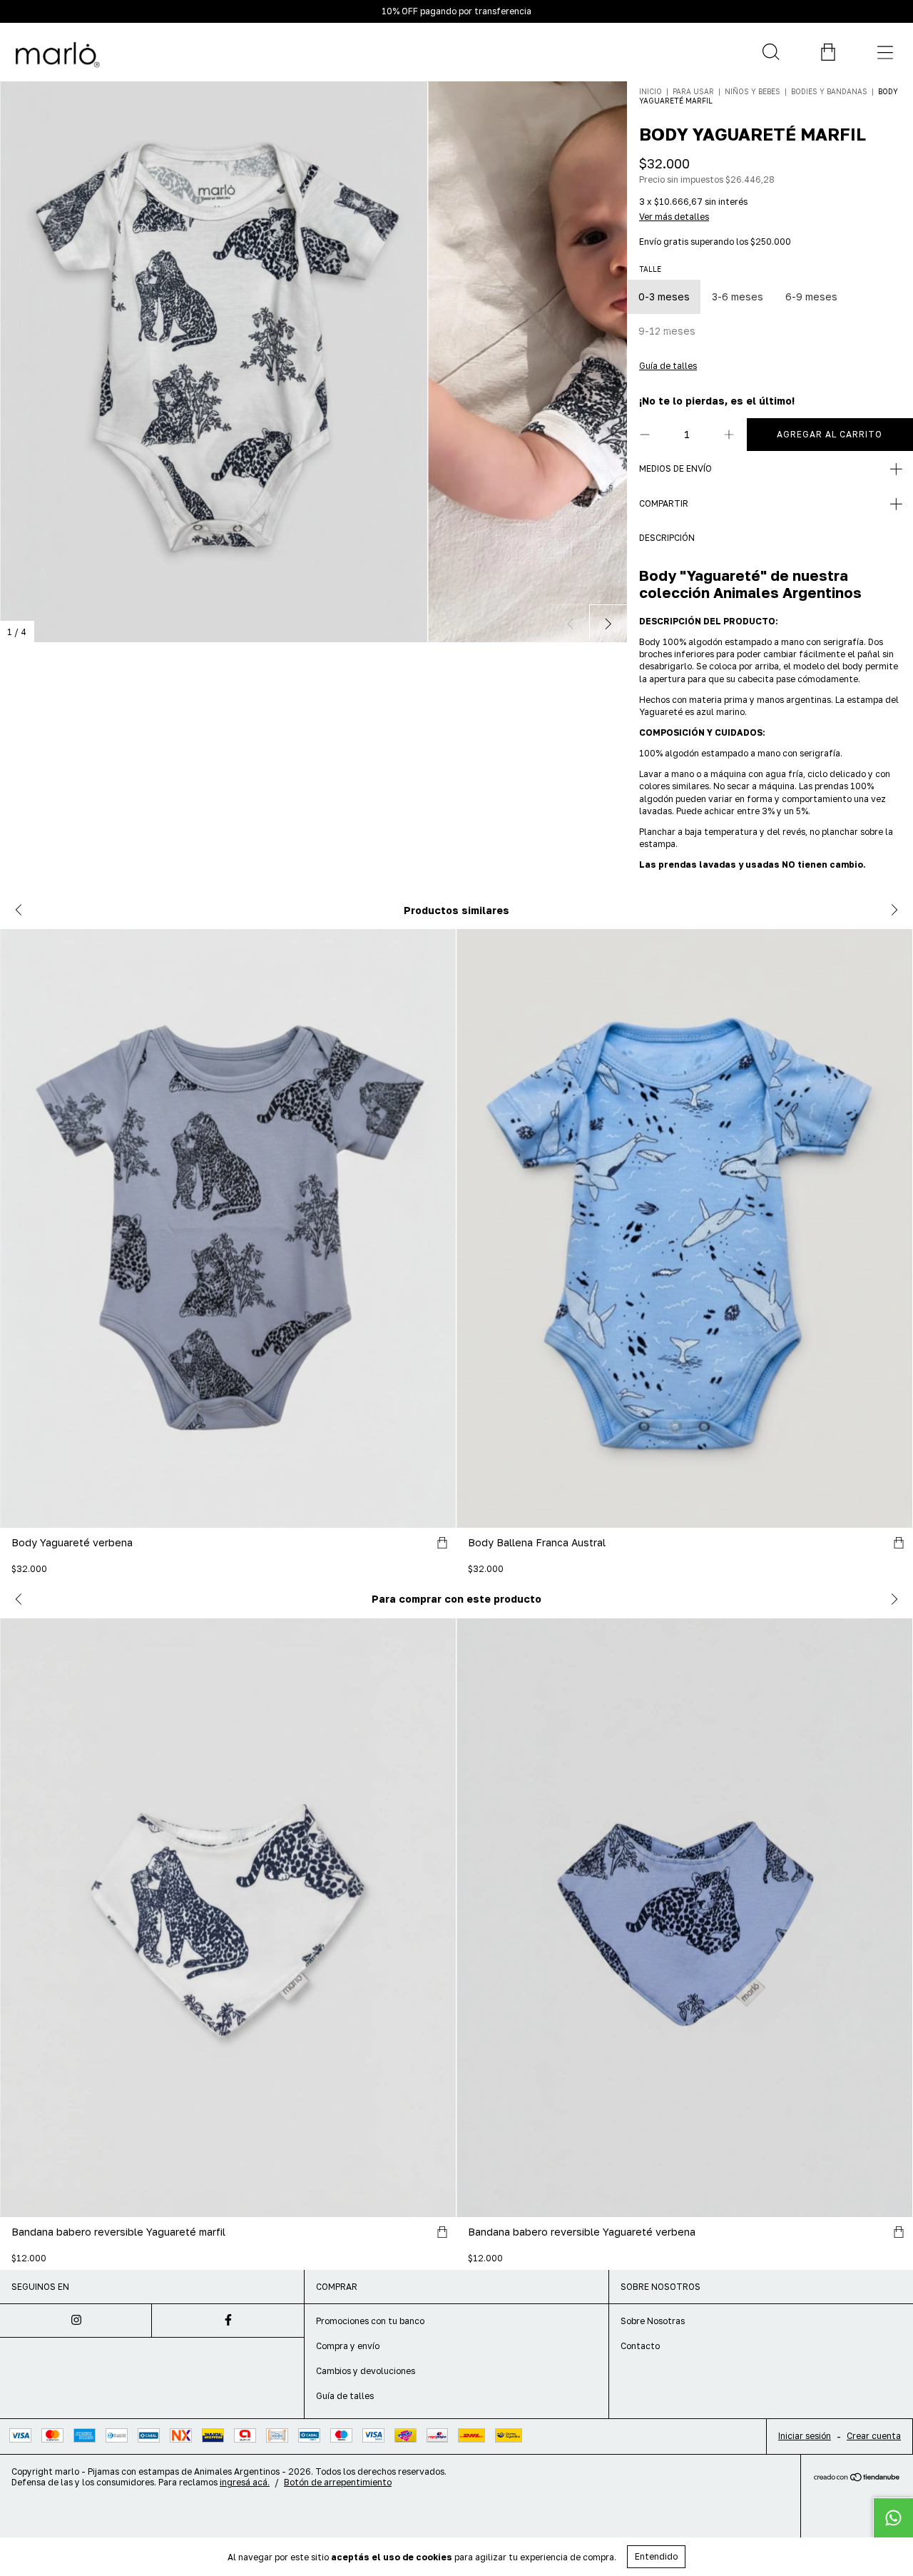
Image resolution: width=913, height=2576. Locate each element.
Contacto (640, 2346)
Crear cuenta (874, 2436)
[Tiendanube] (857, 2478)
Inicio (651, 91)
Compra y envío (348, 2346)
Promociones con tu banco (370, 2321)
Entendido (656, 2556)
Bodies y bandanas (829, 91)
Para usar (694, 91)
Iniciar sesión (805, 2436)
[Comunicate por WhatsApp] (893, 2517)
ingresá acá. (245, 2482)
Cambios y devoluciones (366, 2371)
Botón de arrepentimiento (338, 2482)
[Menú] (884, 52)
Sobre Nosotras (653, 2321)
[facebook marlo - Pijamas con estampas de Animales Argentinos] (228, 2321)
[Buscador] (770, 52)
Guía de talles (345, 2396)
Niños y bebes (753, 91)
